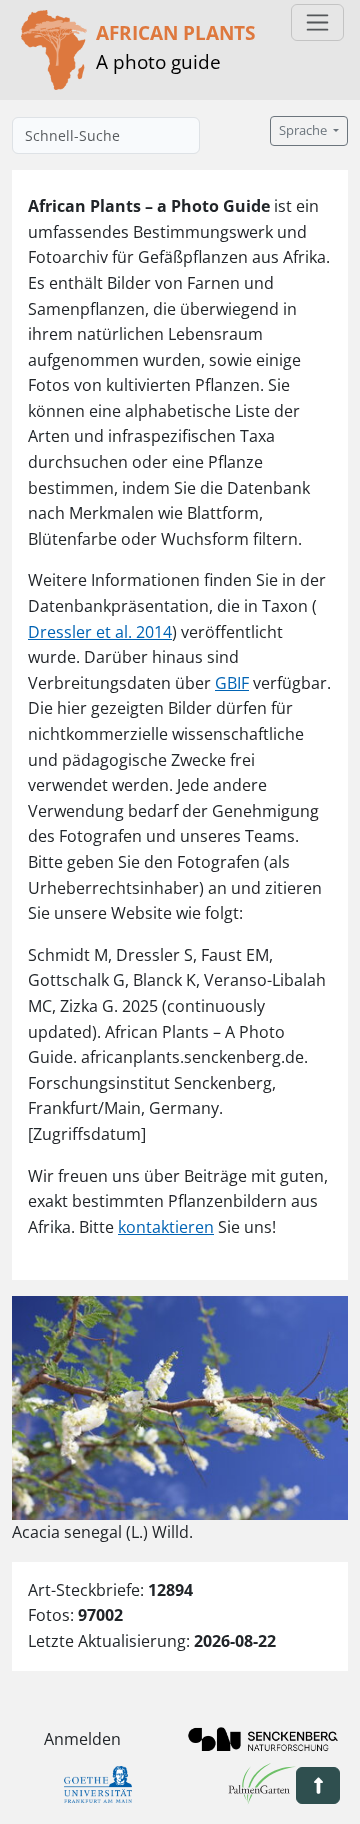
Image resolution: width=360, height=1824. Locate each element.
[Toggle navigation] (317, 22)
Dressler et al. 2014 (100, 632)
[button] (318, 1785)
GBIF (232, 683)
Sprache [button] (304, 130)
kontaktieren (166, 1227)
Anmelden (82, 1739)
